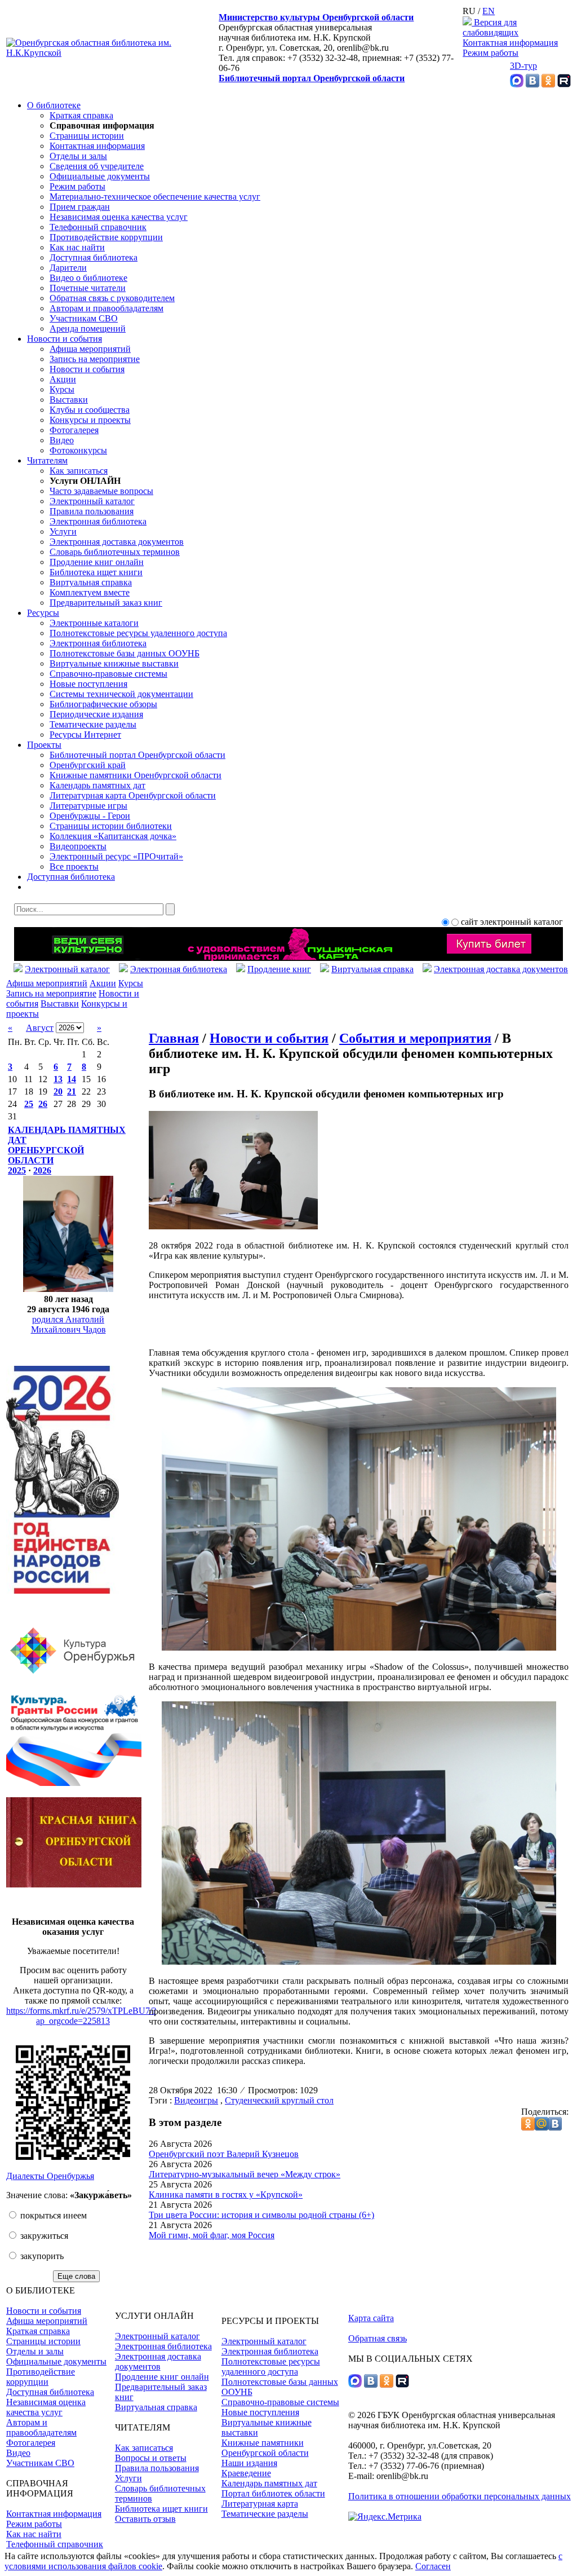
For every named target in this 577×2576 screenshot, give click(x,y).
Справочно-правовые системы (108, 674)
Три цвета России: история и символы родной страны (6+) (261, 2215)
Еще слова (76, 2276)
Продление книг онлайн (97, 562)
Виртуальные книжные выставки (114, 663)
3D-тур (523, 66)
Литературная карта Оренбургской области (133, 795)
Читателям (47, 460)
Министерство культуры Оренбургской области (316, 17)
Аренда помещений (88, 328)
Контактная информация (510, 43)
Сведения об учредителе (97, 166)
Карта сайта (371, 2318)
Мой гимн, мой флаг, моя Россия (212, 2235)
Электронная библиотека (98, 521)
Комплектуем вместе (90, 592)
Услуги (63, 531)
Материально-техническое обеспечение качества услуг (155, 197)
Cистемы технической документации (121, 694)
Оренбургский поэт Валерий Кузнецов (224, 2154)
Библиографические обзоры (103, 704)
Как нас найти (77, 247)
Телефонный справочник (98, 227)
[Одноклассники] (548, 84)
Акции (63, 379)
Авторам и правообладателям (106, 308)
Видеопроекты (78, 846)
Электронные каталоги (94, 623)
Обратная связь (378, 2338)
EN (489, 11)
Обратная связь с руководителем (112, 298)
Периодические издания (96, 714)
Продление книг (279, 969)
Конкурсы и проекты (90, 420)
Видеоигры (196, 2100)
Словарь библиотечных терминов (115, 552)
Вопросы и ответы (151, 2458)
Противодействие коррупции (106, 237)
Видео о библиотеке (88, 278)
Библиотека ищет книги (96, 572)
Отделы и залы (78, 156)
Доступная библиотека (94, 257)
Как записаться (79, 471)
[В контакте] (532, 84)
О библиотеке (54, 105)
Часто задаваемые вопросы (101, 491)
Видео (62, 440)
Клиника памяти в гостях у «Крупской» (226, 2195)
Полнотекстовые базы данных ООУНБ (125, 653)
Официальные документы (100, 176)
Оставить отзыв (145, 2519)
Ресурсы (43, 613)
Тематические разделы (93, 724)
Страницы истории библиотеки (111, 826)
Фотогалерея (74, 430)
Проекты (44, 745)
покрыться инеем (52, 2215)
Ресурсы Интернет (85, 735)
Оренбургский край (88, 765)
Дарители (68, 268)
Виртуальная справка (91, 582)
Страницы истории (87, 136)
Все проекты (74, 866)
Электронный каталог (92, 501)
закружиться (43, 2236)
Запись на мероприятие (95, 359)
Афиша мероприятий (90, 349)
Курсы (62, 389)
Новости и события (65, 339)
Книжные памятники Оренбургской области (136, 775)
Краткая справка (81, 115)
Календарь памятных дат (97, 785)
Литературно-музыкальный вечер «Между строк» (245, 2174)
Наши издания (249, 2463)
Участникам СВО (84, 318)
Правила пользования (92, 511)
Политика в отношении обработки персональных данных (460, 2496)
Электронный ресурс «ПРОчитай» (116, 856)
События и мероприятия (415, 1038)
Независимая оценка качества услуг (119, 217)
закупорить (41, 2256)
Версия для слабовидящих (491, 27)
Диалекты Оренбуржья (50, 2176)
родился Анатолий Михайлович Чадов (68, 1324)
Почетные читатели (88, 288)
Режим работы (491, 53)
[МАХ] (517, 84)
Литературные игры (88, 806)
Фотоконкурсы (78, 450)
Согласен (433, 2566)
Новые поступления (88, 684)
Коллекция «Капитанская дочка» (113, 836)
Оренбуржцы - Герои (90, 816)
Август (40, 1028)
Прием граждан (80, 207)
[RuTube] (564, 84)
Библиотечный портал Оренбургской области (312, 78)
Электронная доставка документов (117, 542)
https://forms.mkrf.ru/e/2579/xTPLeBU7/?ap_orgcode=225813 (81, 2016)
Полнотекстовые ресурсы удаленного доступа (138, 633)
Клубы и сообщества (90, 410)
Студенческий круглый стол (279, 2100)
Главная (174, 1038)
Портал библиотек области (273, 2493)
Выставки (69, 400)
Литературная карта (260, 2504)
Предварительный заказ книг (106, 603)
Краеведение (246, 2473)
